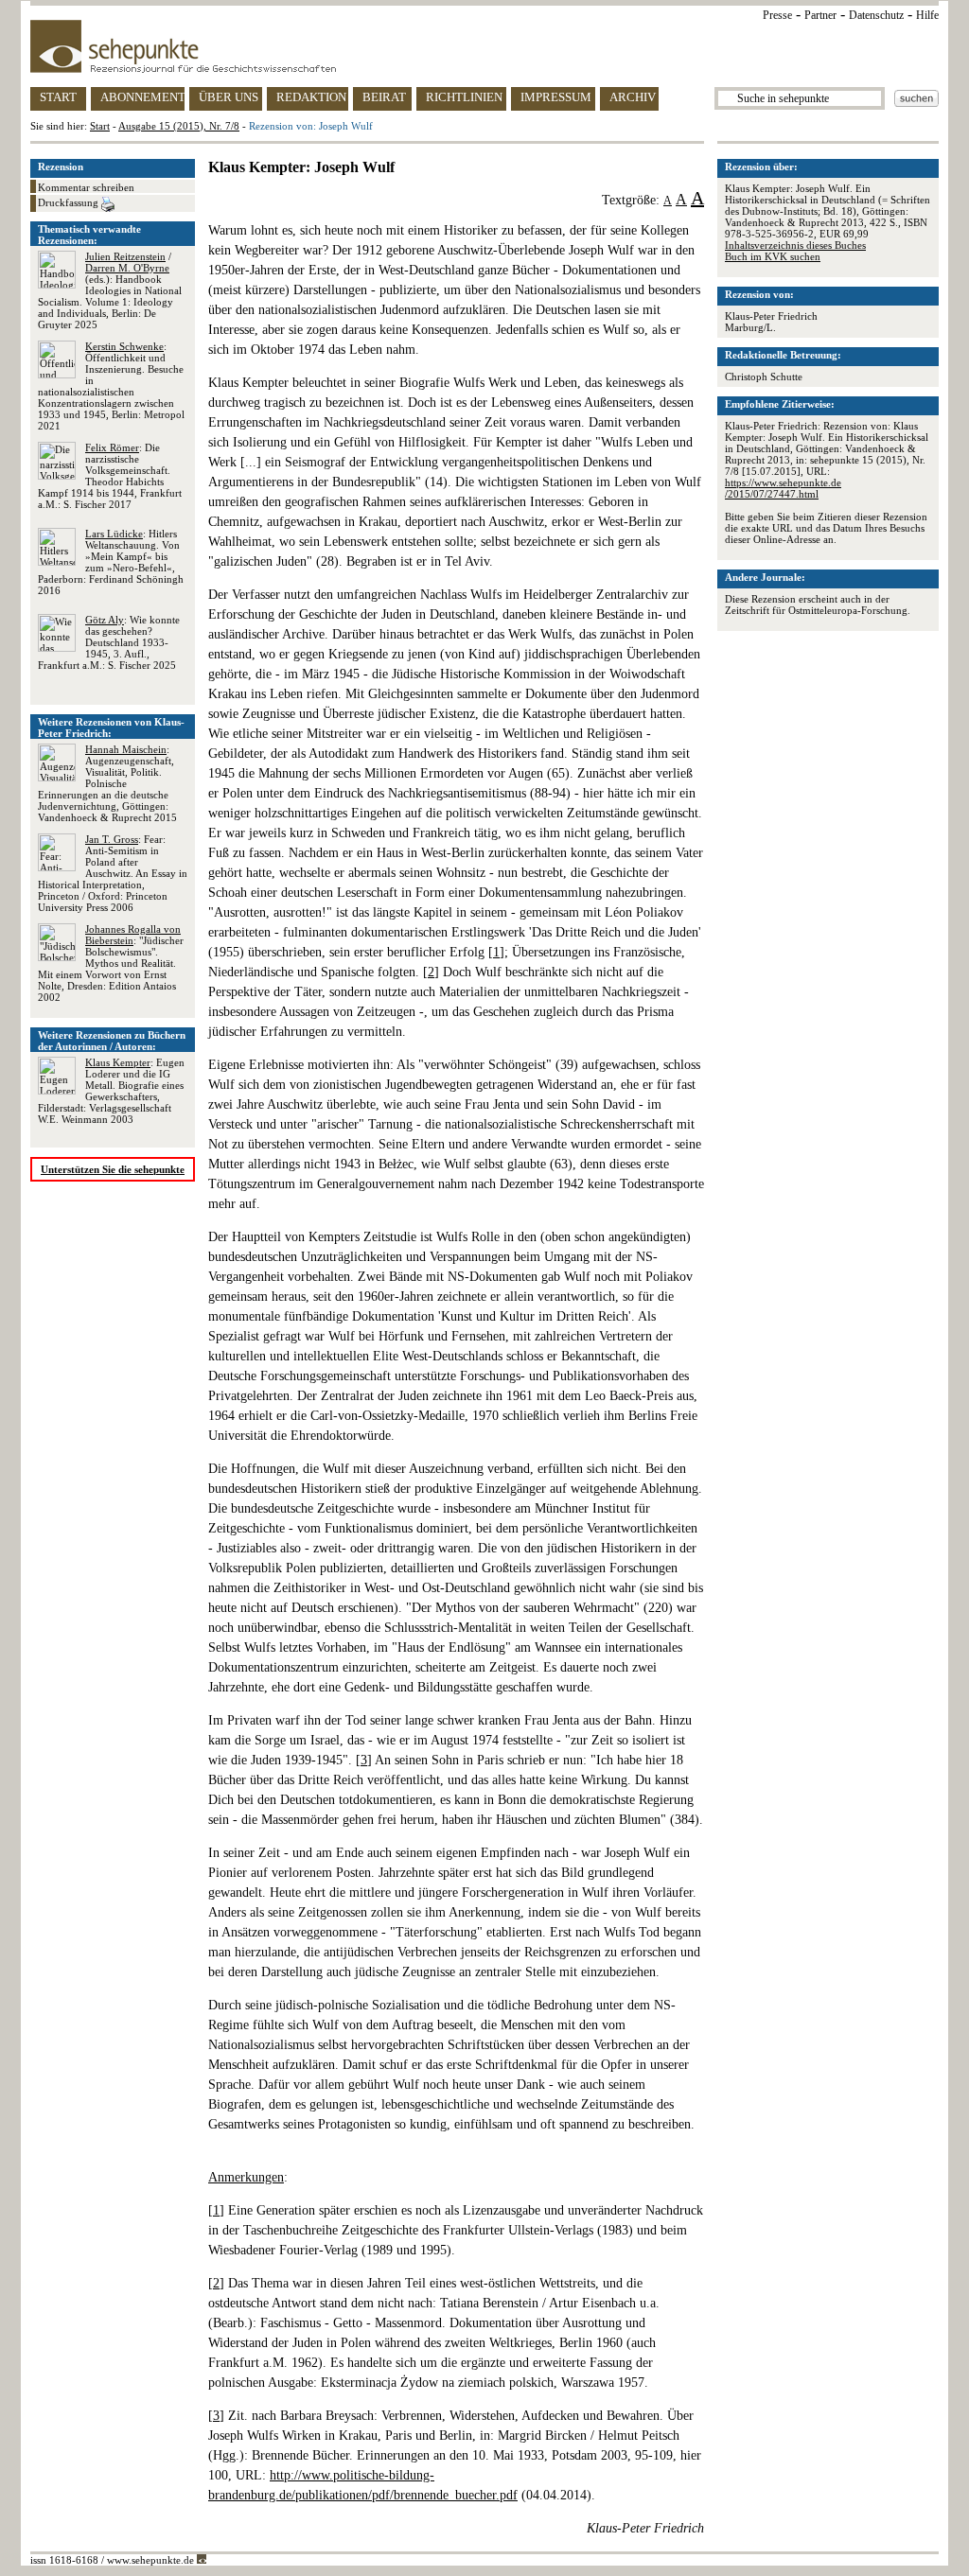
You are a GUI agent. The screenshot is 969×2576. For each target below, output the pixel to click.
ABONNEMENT (142, 97)
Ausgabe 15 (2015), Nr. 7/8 (179, 126)
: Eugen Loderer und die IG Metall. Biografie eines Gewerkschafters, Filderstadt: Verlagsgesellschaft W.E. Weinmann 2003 (111, 1091)
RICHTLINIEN (464, 97)
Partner (820, 15)
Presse (777, 15)
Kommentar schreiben (86, 187)
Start (100, 126)
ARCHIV (633, 97)
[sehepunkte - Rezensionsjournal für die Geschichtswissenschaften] (484, 46)
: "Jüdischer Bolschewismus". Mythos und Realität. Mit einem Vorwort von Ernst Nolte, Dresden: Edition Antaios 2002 (111, 963)
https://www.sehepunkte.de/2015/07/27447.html (783, 488)
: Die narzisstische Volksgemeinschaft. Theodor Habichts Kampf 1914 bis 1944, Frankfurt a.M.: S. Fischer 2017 (110, 476)
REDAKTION (311, 97)
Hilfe (927, 15)
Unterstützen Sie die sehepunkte (113, 1169)
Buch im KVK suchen (773, 256)
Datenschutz (876, 15)
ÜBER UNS (229, 97)
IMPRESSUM (556, 97)
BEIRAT (384, 97)
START (58, 97)
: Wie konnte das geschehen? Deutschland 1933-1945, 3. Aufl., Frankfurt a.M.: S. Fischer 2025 (109, 642)
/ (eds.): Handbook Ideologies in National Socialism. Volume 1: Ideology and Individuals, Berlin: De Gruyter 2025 (110, 290)
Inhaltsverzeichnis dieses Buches (795, 245)
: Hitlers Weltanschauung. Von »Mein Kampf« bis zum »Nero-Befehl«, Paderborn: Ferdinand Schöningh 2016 (111, 562)
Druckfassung (70, 202)
